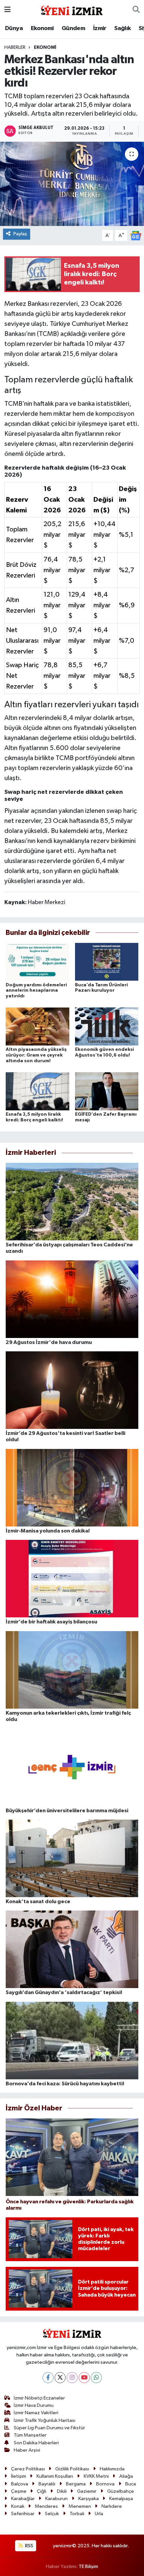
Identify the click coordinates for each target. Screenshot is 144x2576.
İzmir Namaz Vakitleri (36, 2413)
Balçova (20, 2484)
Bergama (76, 2484)
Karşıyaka (89, 2499)
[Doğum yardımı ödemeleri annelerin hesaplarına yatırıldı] (38, 962)
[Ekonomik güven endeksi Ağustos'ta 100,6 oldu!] (107, 1026)
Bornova (105, 2484)
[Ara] (136, 10)
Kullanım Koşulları (55, 2476)
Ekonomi (42, 28)
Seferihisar (23, 2514)
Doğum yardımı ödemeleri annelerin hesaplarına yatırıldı (36, 991)
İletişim (19, 2476)
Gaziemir (87, 2491)
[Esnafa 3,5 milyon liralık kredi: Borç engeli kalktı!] (38, 1091)
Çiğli (42, 2491)
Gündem (73, 28)
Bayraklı (47, 2484)
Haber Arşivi (27, 2450)
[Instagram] (72, 2378)
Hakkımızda (112, 2469)
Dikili (62, 2491)
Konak (18, 2506)
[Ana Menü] (8, 10)
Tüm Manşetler (30, 2435)
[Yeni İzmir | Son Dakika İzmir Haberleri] (72, 10)
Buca (131, 2484)
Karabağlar (23, 2499)
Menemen (80, 2506)
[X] (60, 2378)
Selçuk (52, 2514)
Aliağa (126, 2476)
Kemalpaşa (121, 2499)
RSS (29, 2546)
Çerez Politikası (28, 2469)
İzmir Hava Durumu (34, 2405)
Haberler (15, 47)
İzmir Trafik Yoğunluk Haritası (45, 2420)
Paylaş (20, 234)
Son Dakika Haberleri (36, 2443)
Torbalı (77, 2514)
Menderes (46, 2506)
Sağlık (122, 28)
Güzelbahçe (121, 2491)
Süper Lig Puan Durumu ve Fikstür (49, 2428)
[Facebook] (48, 2378)
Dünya (14, 28)
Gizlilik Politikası (72, 2469)
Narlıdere (112, 2506)
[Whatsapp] (96, 2378)
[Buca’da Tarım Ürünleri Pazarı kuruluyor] (107, 962)
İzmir (100, 28)
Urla (99, 2514)
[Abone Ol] (136, 235)
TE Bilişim (88, 2566)
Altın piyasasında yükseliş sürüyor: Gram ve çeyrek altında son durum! (36, 1055)
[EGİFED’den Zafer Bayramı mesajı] (107, 1091)
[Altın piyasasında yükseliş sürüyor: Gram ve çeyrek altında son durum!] (38, 1026)
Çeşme (19, 2491)
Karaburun (56, 2499)
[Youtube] (84, 2378)
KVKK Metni (96, 2476)
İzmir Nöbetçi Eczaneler (39, 2398)
